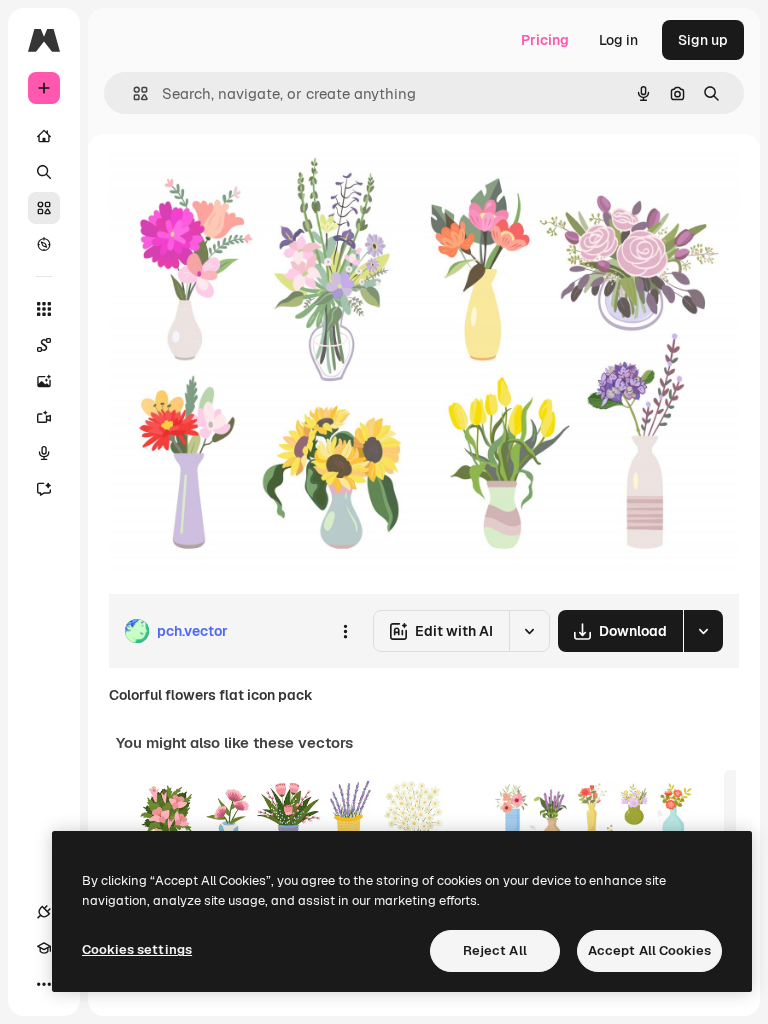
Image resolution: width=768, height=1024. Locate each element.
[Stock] (44, 208)
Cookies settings (137, 949)
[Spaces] (44, 345)
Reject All (495, 950)
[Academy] (44, 948)
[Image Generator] (44, 381)
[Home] (44, 136)
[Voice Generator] (44, 453)
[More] (44, 984)
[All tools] (44, 309)
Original (236, 179)
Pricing (545, 40)
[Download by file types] (703, 631)
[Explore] (44, 244)
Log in (618, 40)
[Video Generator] (44, 417)
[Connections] (44, 912)
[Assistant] (44, 489)
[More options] (345, 631)
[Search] (44, 172)
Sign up (703, 40)
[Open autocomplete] (132, 93)
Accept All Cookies (649, 950)
